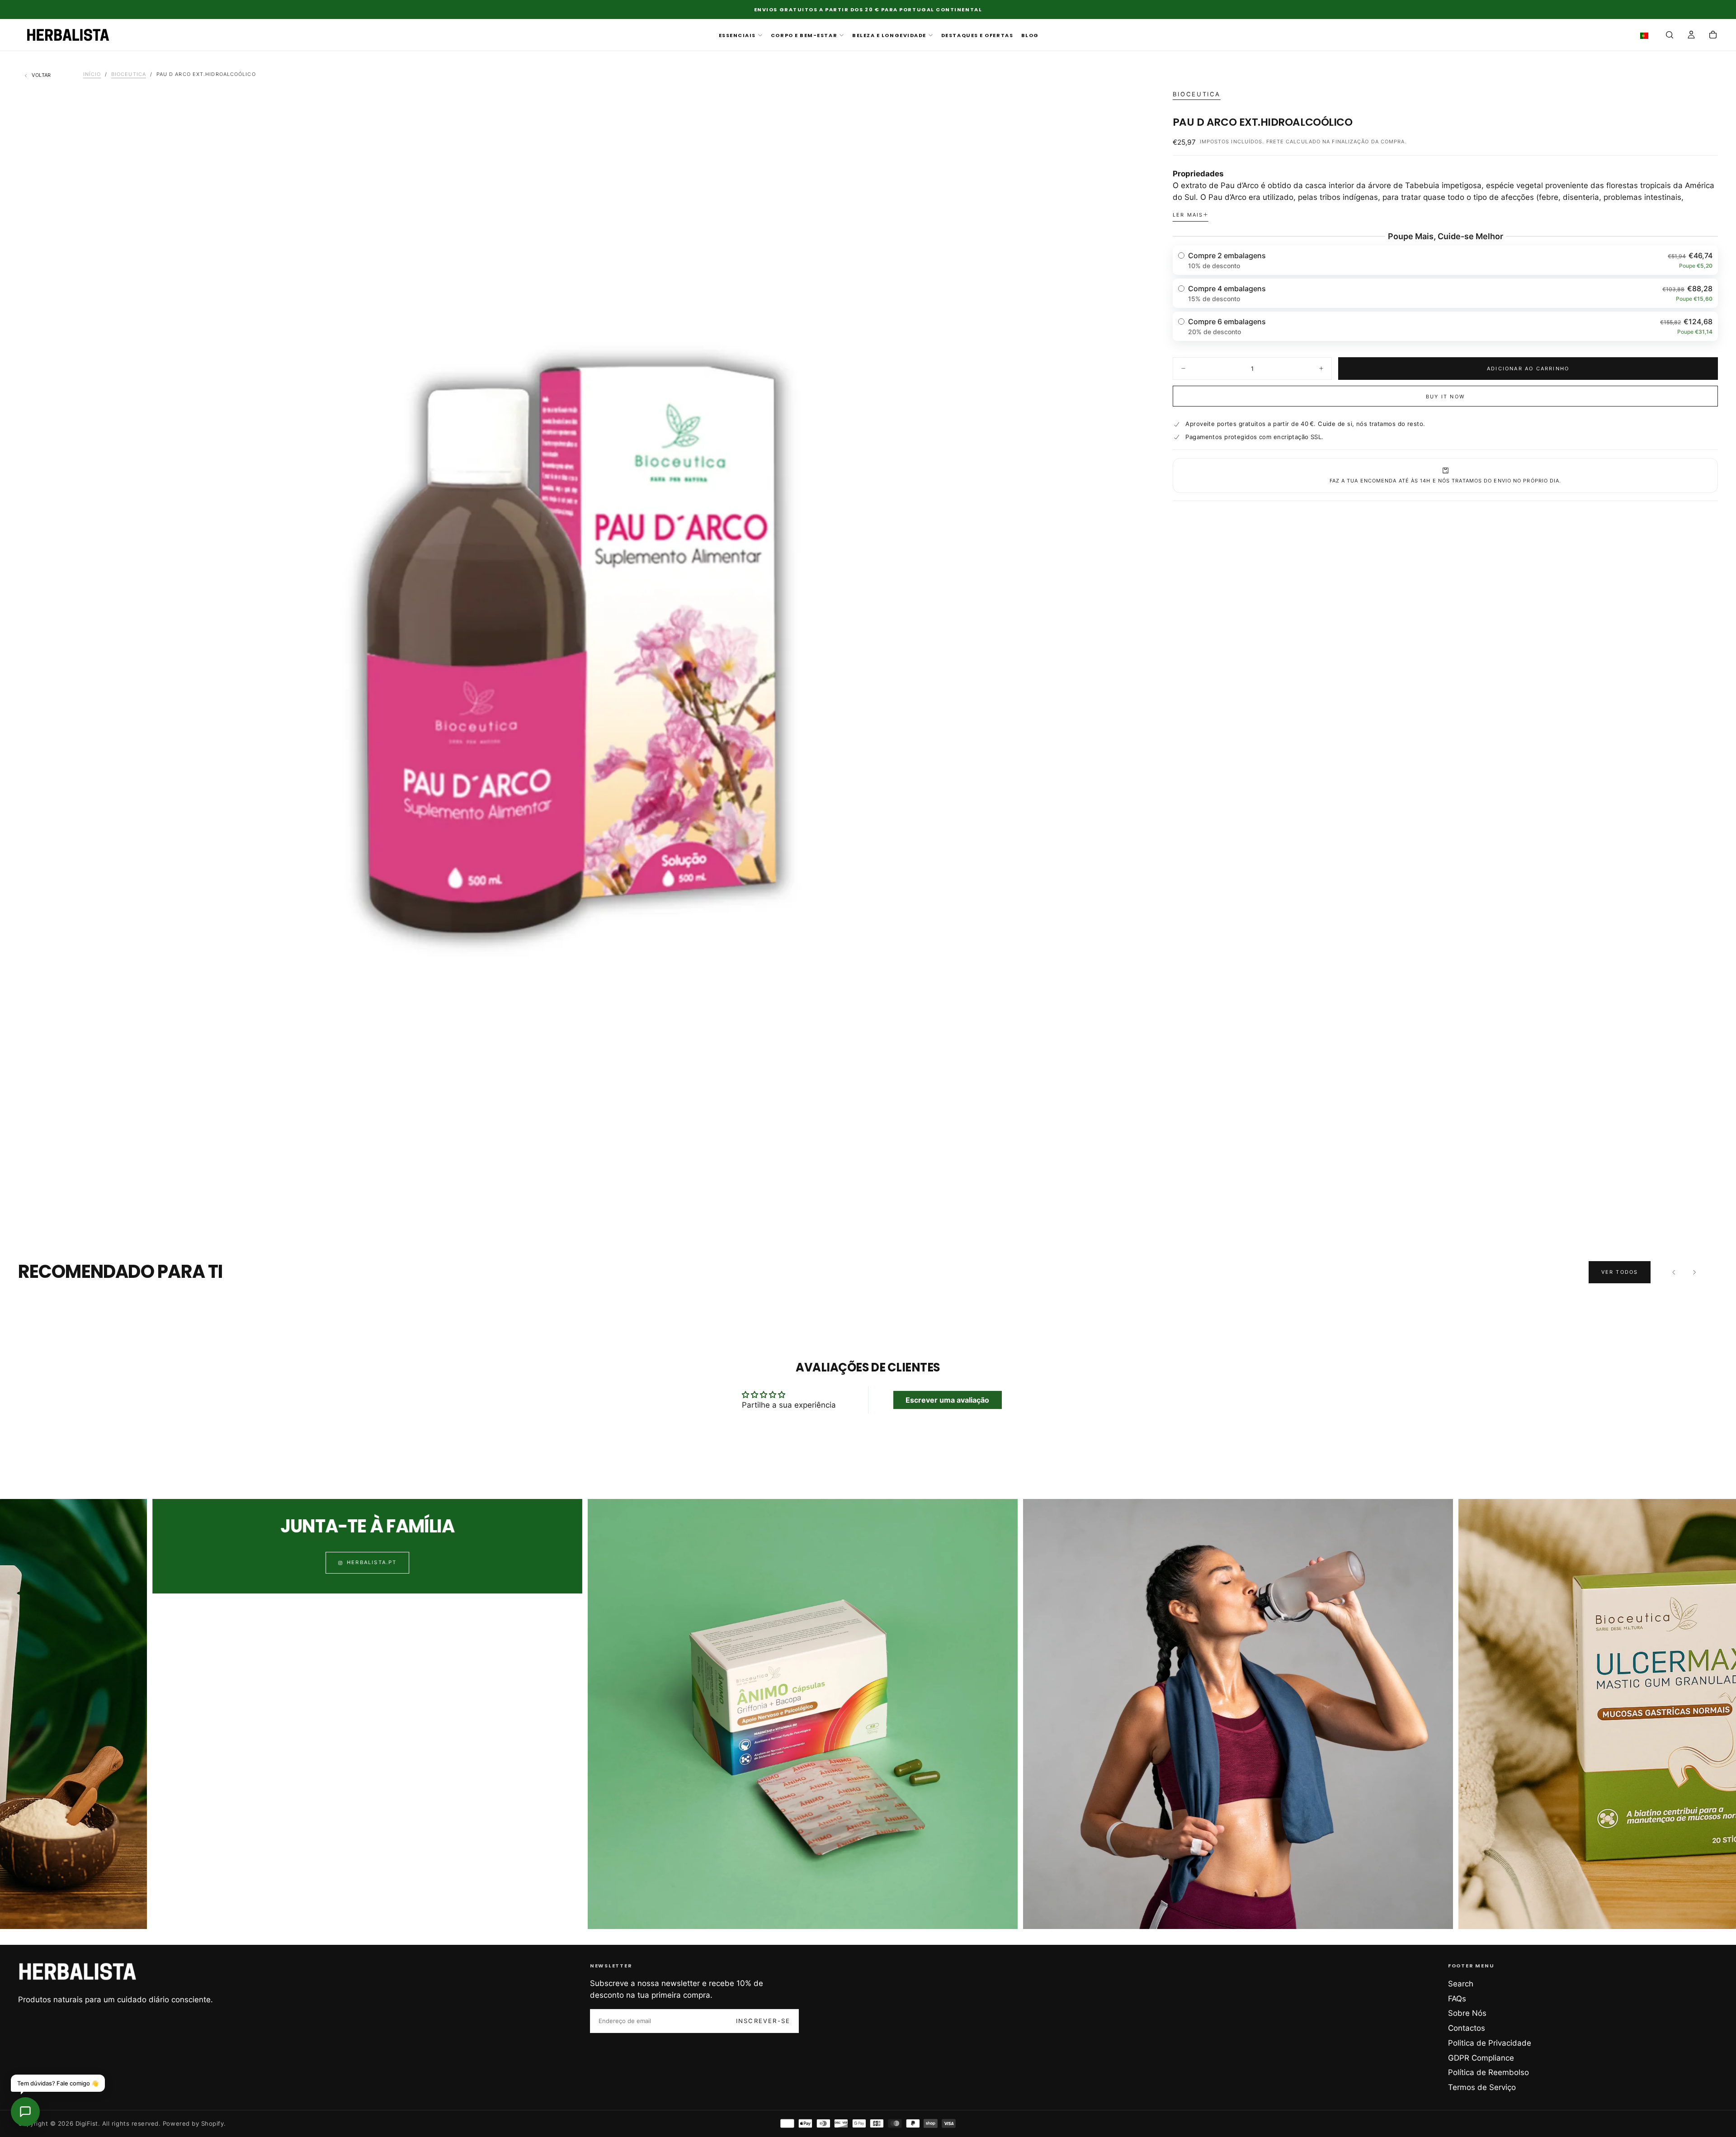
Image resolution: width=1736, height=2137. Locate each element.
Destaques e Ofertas (977, 35)
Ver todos (1620, 1272)
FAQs (1457, 1999)
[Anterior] (1674, 1272)
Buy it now (1445, 397)
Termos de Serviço (1482, 2087)
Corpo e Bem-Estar (804, 35)
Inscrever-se (763, 2021)
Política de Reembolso (1488, 2072)
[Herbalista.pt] (78, 1971)
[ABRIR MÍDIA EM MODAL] (1125, 1197)
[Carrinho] (1713, 36)
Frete (1275, 142)
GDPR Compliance (1481, 2058)
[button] (1646, 36)
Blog (1030, 35)
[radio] (1446, 260)
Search (1461, 1984)
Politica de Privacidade (1490, 2043)
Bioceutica (1197, 94)
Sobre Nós (1467, 2013)
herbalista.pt (47, 1563)
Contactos (1467, 2028)
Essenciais (737, 35)
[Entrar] (1691, 36)
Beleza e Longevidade (889, 35)
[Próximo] (1694, 1272)
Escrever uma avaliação (947, 1400)
